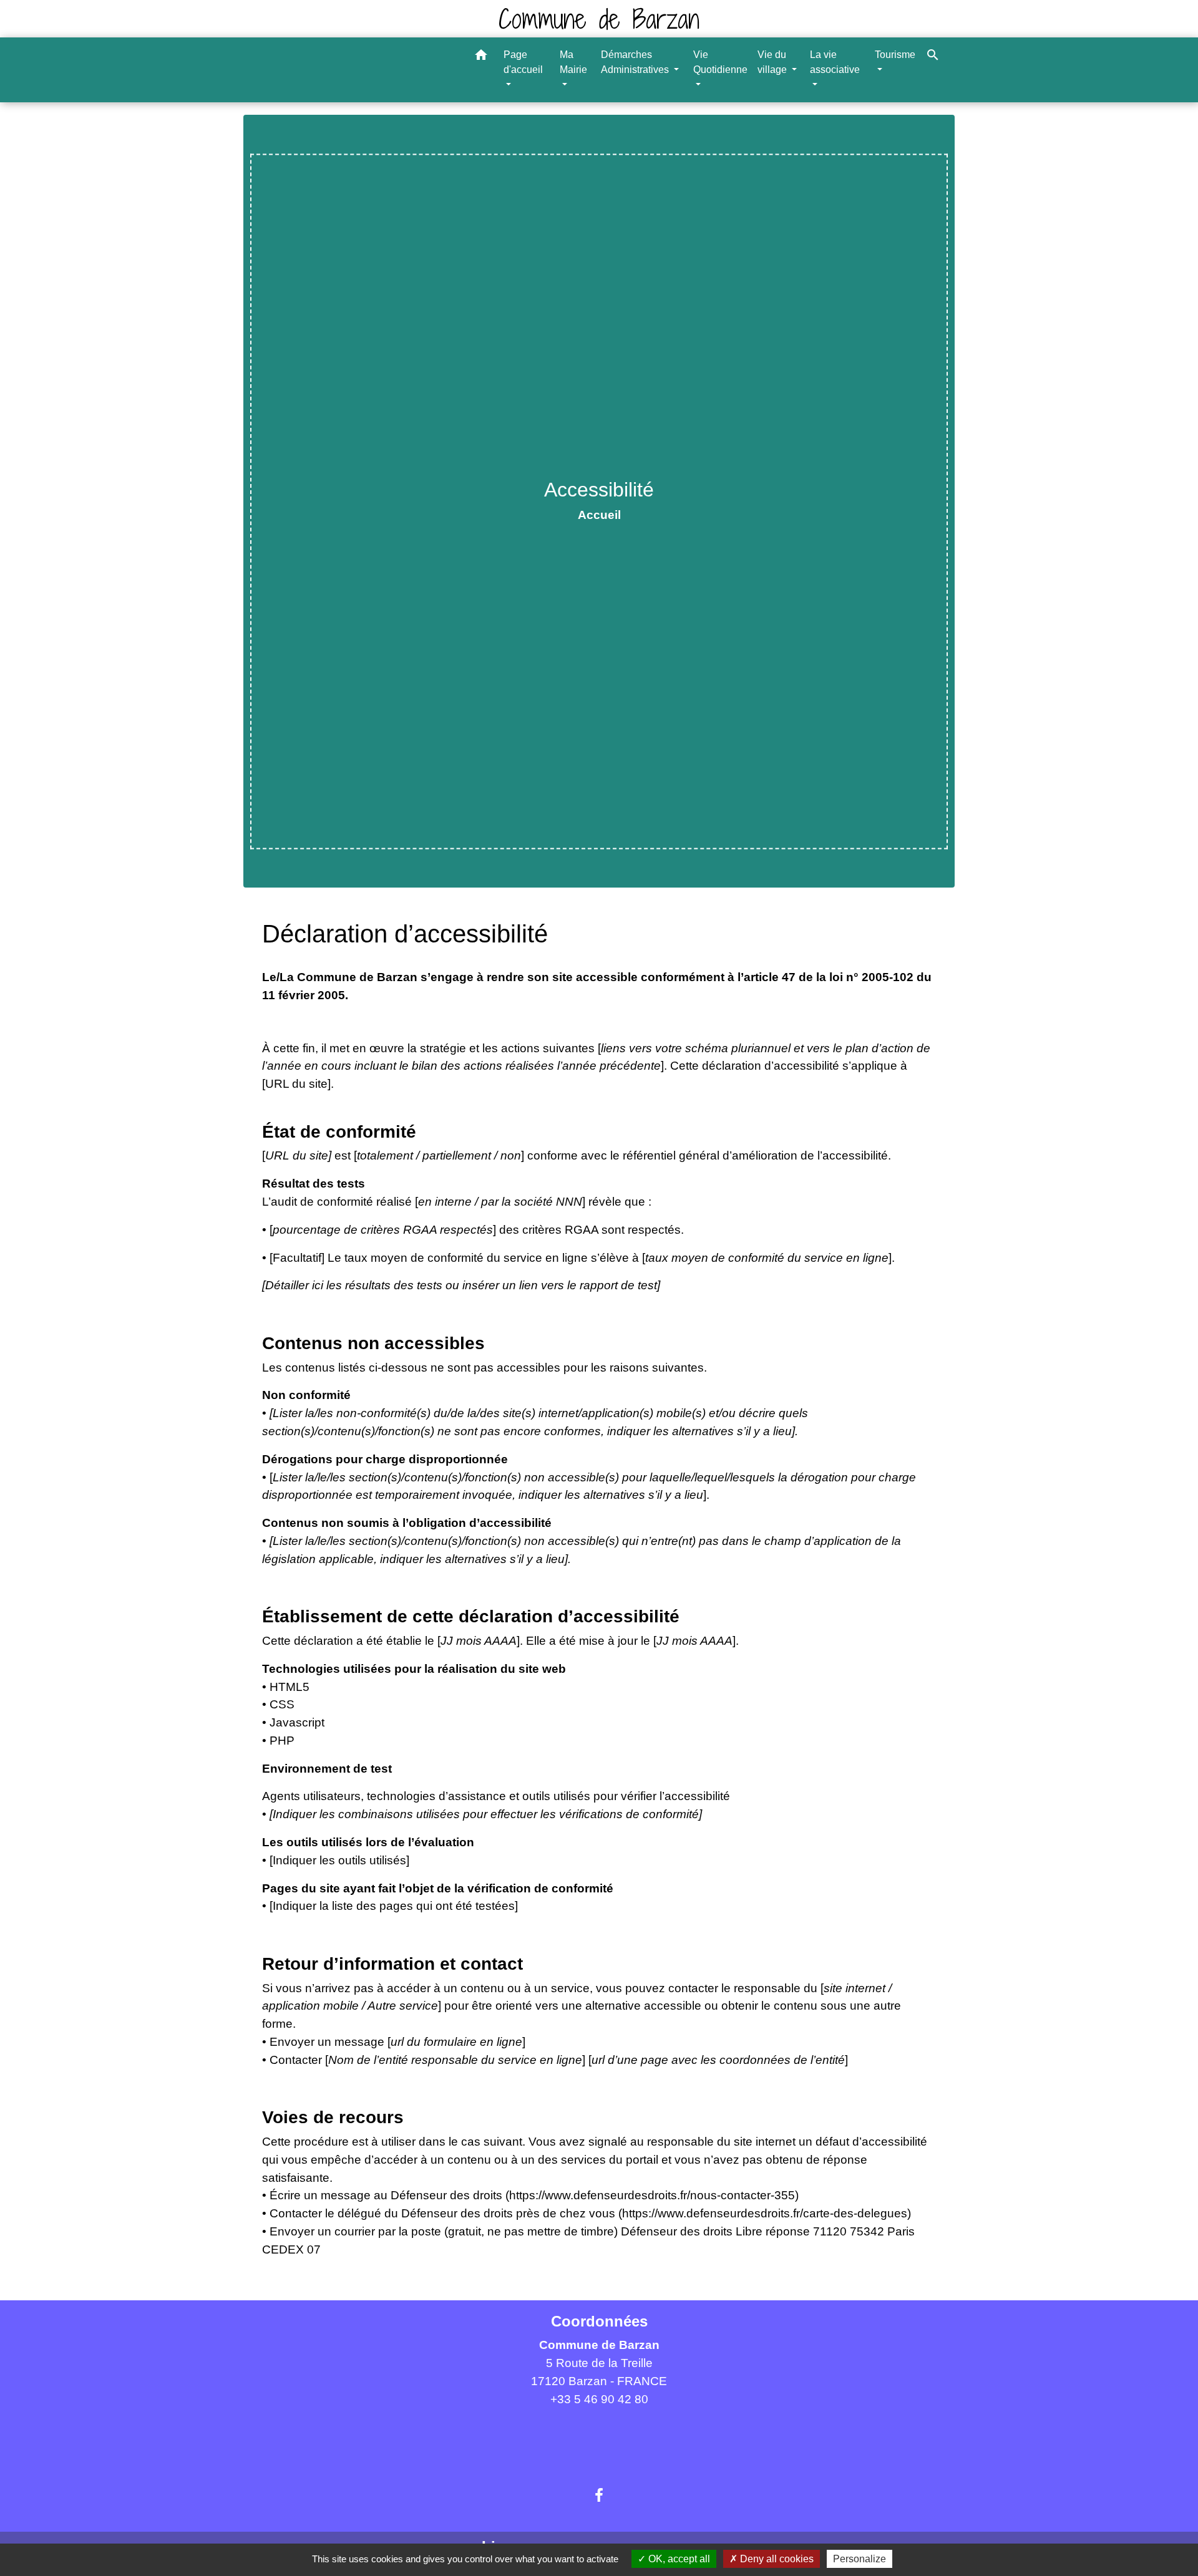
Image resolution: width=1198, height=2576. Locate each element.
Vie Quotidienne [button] (720, 62)
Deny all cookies (776, 2559)
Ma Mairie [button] (573, 62)
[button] (481, 57)
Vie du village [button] (773, 62)
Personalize (860, 2559)
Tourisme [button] (895, 55)
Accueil (599, 515)
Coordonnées (599, 2321)
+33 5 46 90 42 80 (599, 2399)
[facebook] (599, 2496)
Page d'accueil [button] (523, 62)
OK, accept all (678, 2559)
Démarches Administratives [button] (636, 62)
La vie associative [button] (835, 62)
